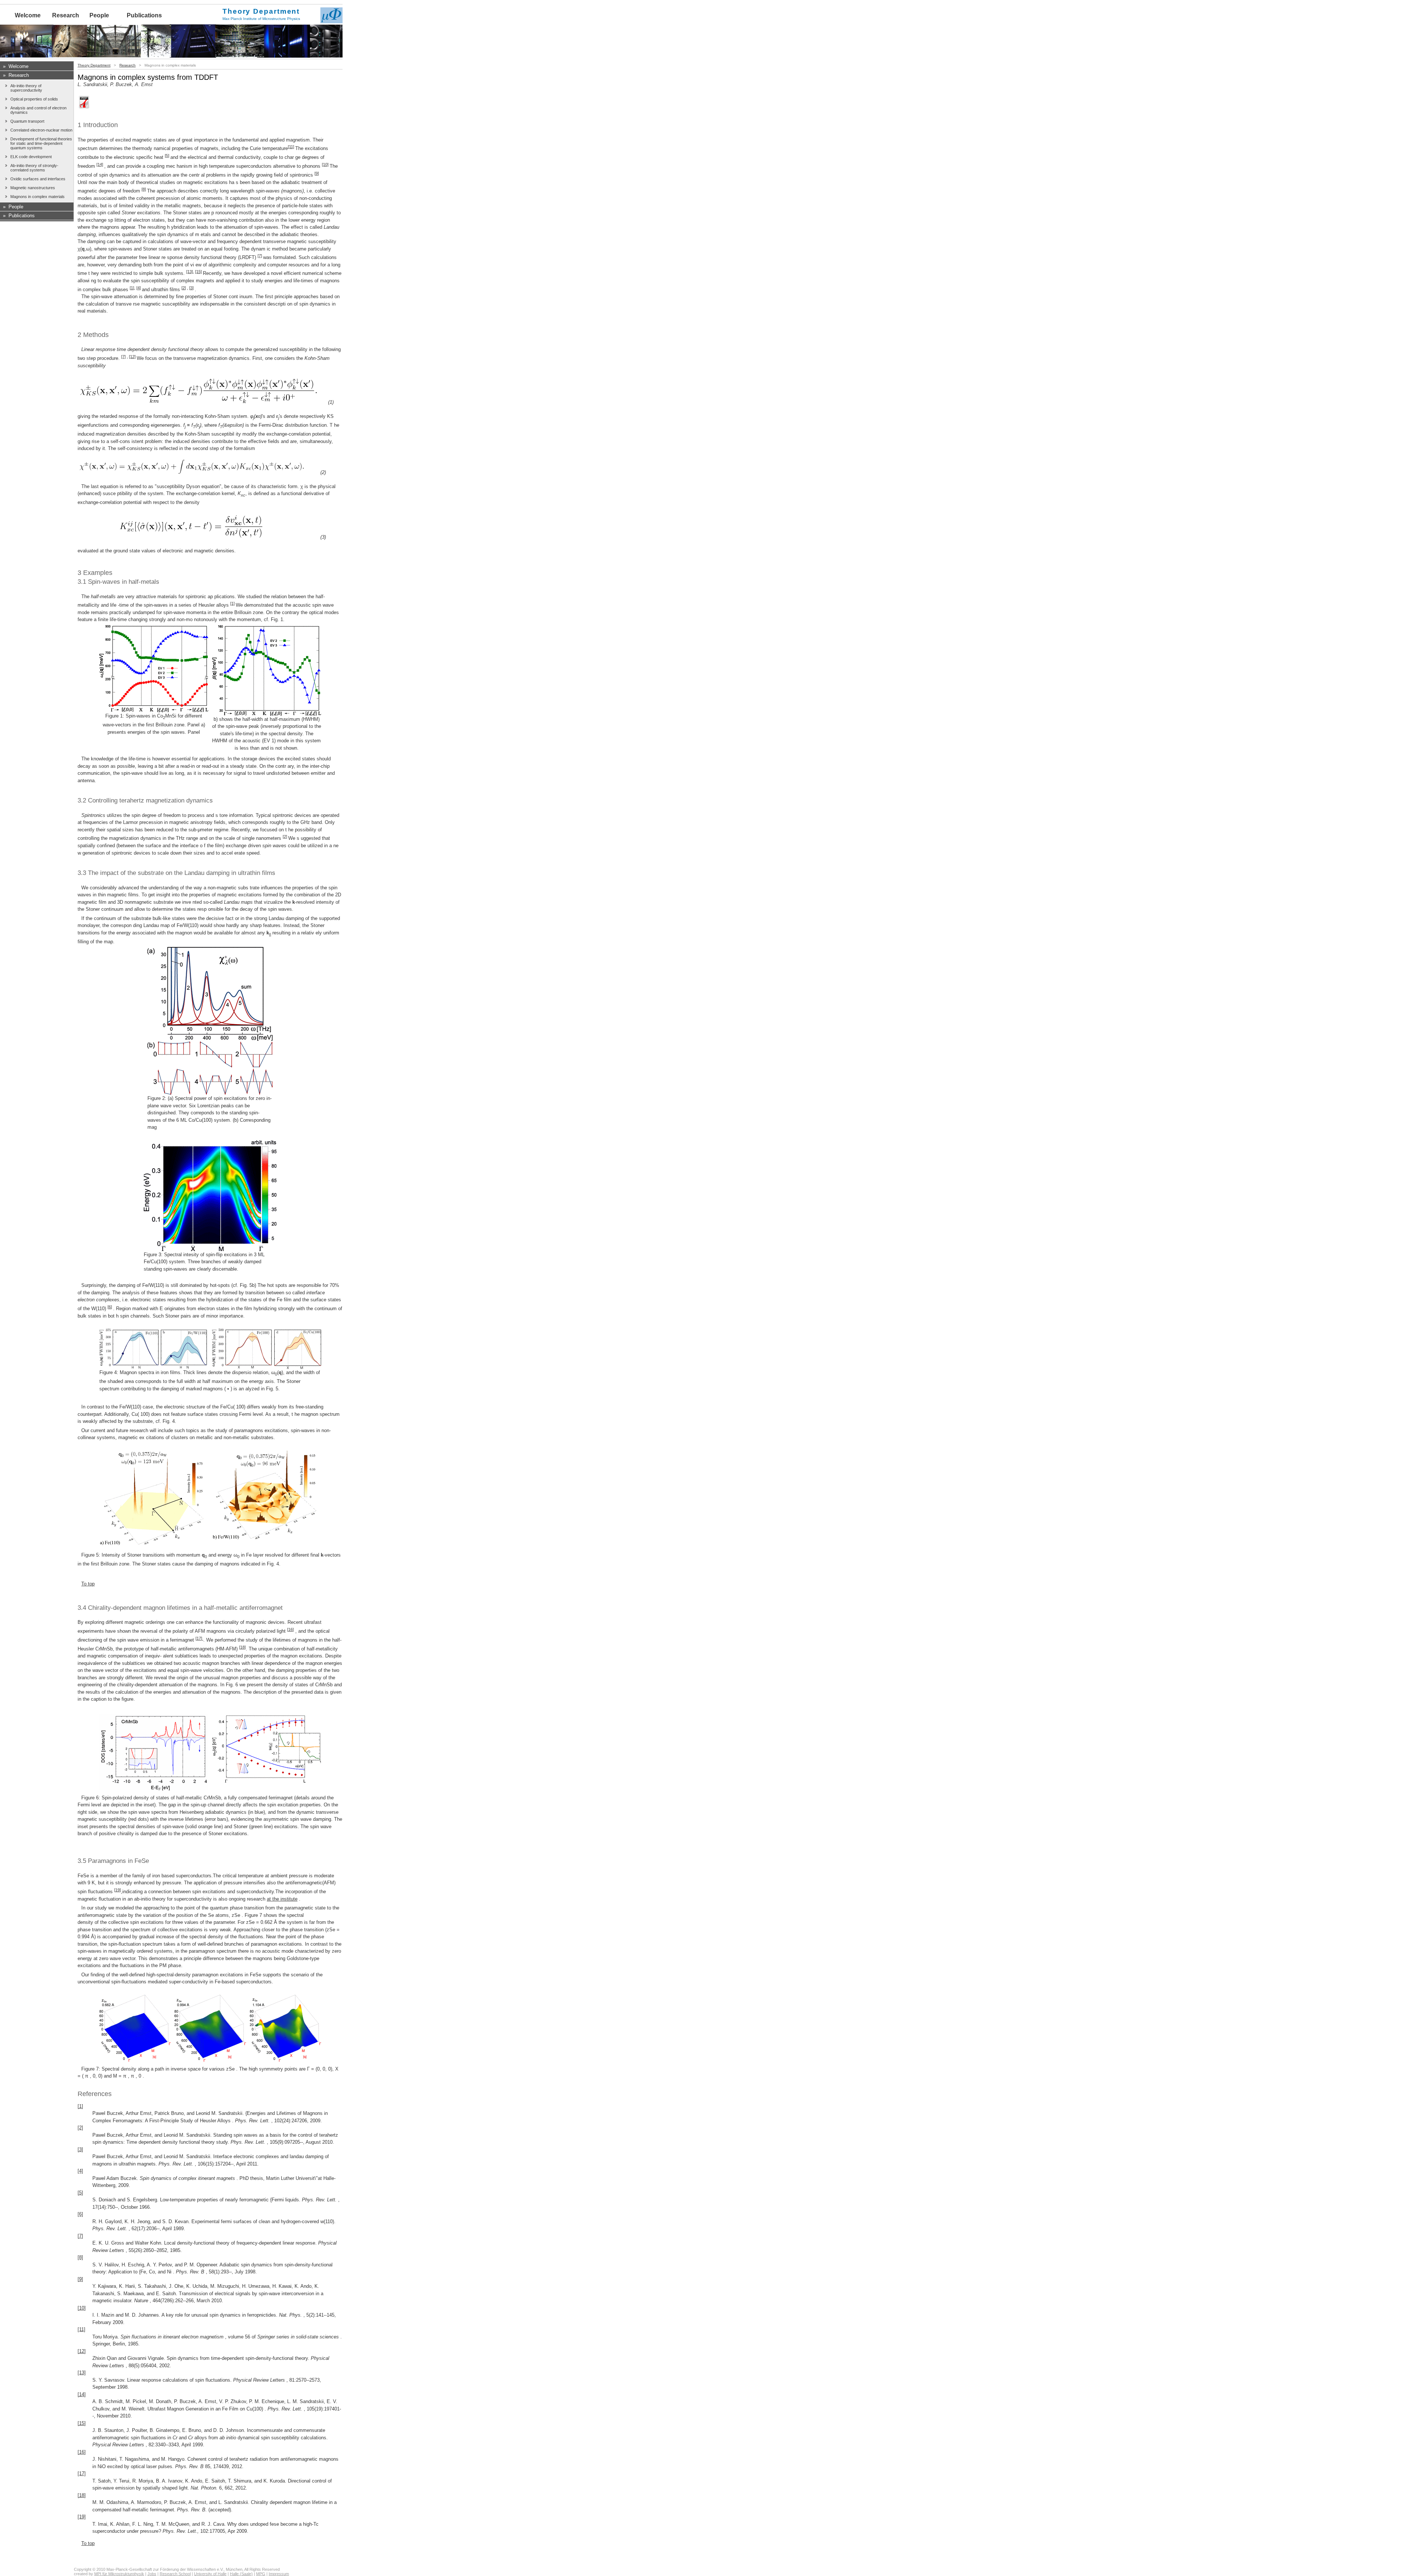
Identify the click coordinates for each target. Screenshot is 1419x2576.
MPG (261, 2574)
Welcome (28, 15)
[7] (260, 256)
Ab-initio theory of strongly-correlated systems (34, 168)
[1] (132, 288)
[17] (199, 1638)
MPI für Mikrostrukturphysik (119, 2574)
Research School (175, 2574)
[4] (139, 288)
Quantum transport (27, 121)
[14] (100, 164)
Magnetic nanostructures (33, 188)
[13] (190, 272)
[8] (144, 189)
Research (66, 15)
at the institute (282, 1899)
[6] (110, 1307)
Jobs (152, 2574)
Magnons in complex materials (38, 197)
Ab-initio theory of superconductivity (26, 88)
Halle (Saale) (241, 2574)
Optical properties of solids (34, 99)
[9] (317, 173)
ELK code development (31, 157)
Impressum (279, 2574)
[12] (132, 357)
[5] (167, 156)
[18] (242, 1647)
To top (88, 1584)
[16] (290, 1629)
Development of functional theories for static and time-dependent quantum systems (41, 143)
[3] (191, 288)
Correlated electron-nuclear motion (41, 130)
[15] (198, 272)
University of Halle (210, 2574)
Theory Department (94, 65)
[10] (325, 164)
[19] (118, 1890)
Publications (144, 15)
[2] (184, 288)
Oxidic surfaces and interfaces (38, 179)
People (99, 15)
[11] (291, 147)
